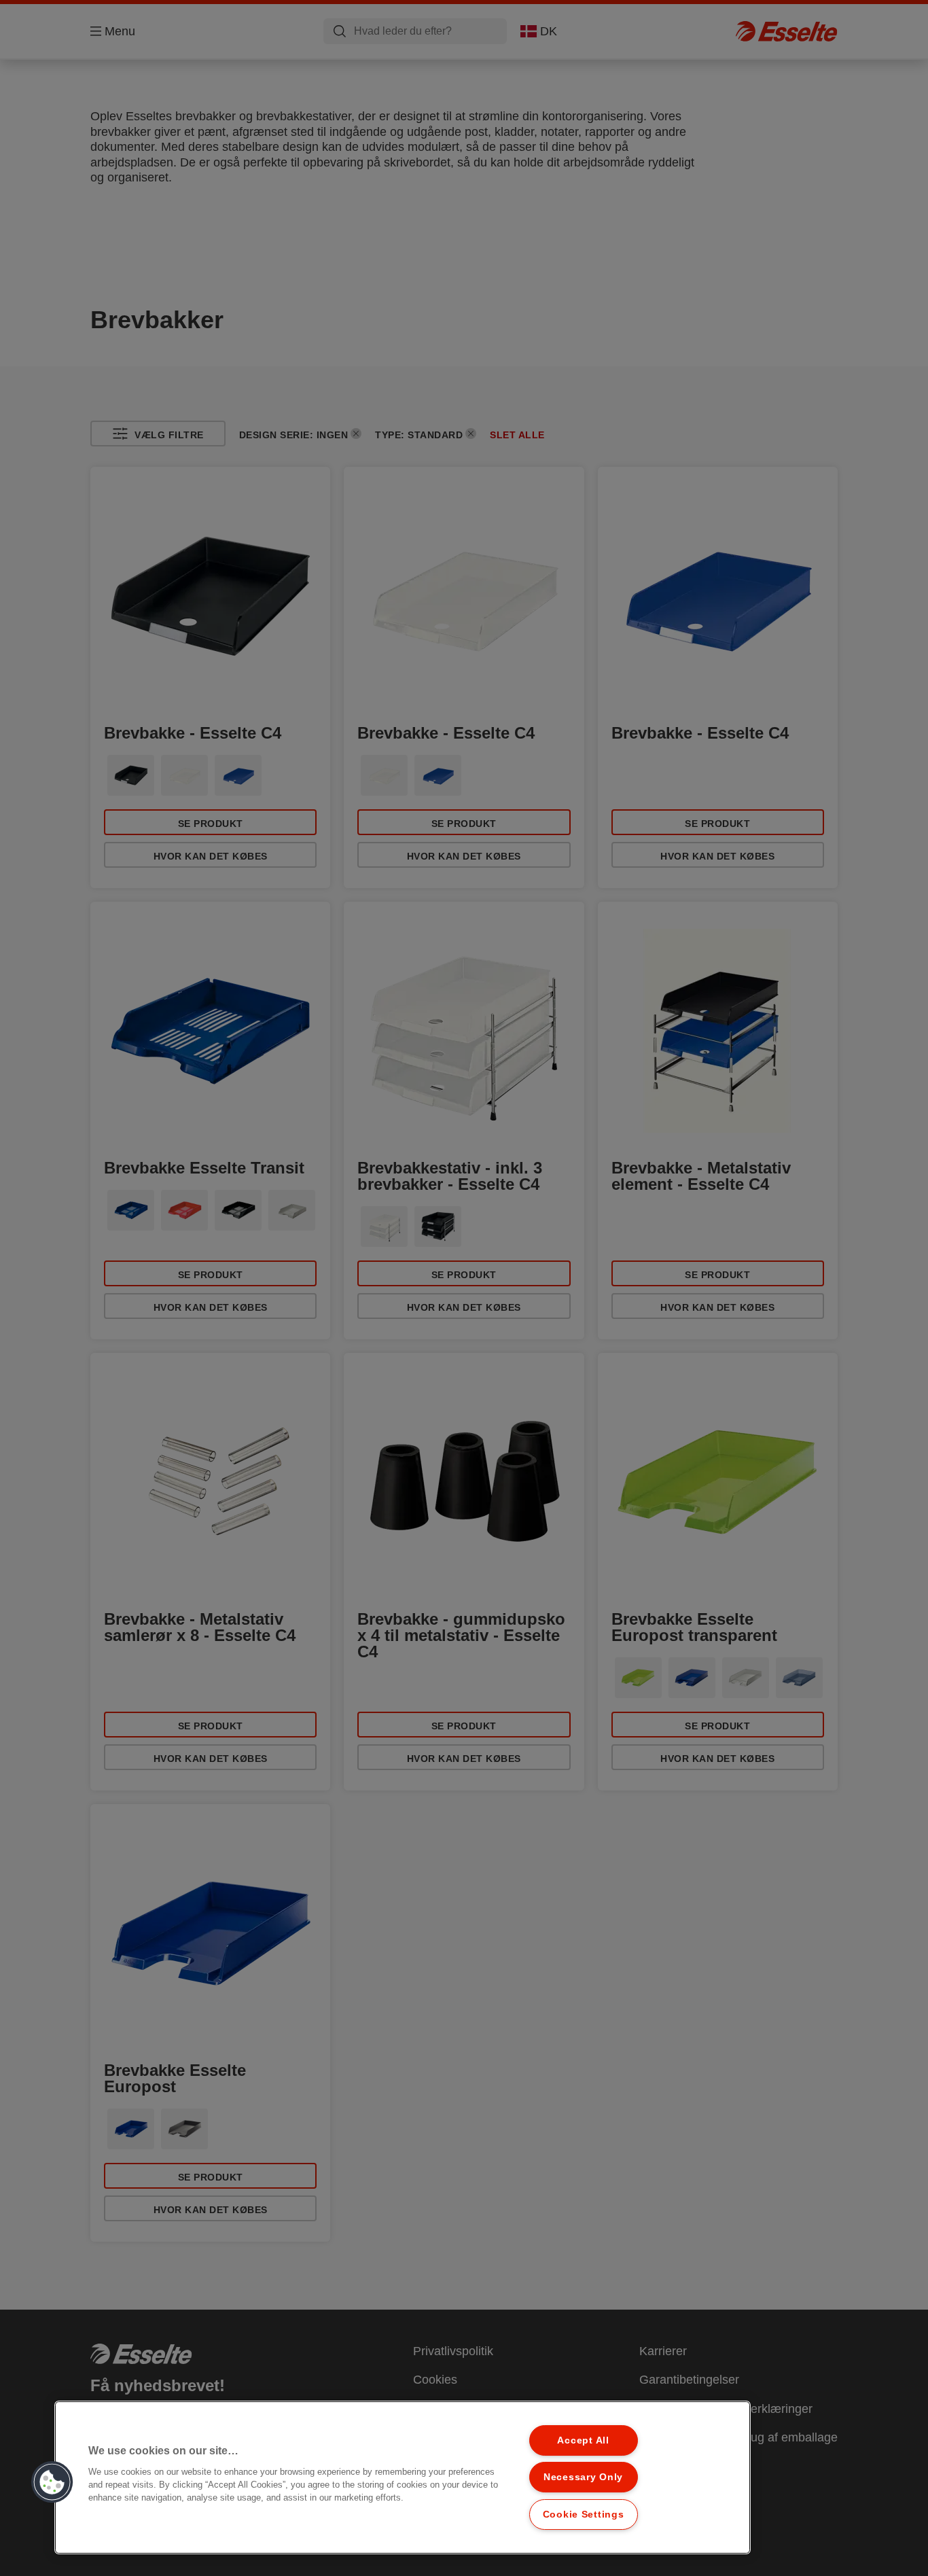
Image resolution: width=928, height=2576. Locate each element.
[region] (403, 2477)
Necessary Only (583, 2477)
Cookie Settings (584, 2514)
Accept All (583, 2440)
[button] (52, 2482)
